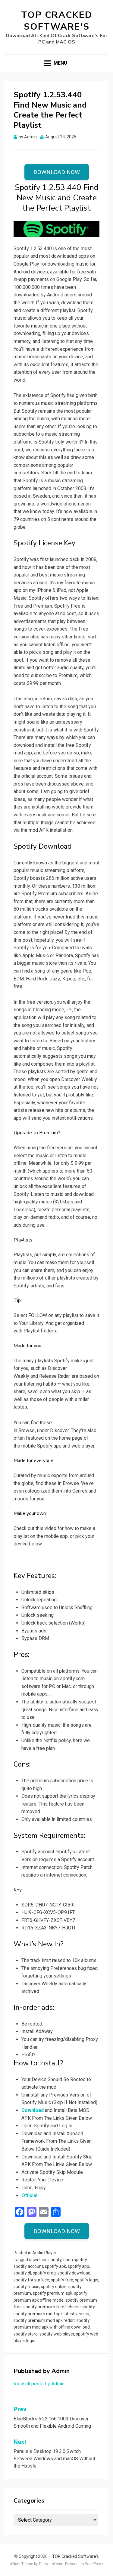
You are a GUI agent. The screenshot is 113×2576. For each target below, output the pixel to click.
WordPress (94, 2564)
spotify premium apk (53, 2293)
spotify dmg (44, 2273)
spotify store (26, 2334)
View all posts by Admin (39, 2384)
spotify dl (22, 2273)
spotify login (87, 2280)
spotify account (28, 2266)
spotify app (78, 2266)
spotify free (62, 2280)
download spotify (45, 2260)
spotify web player (57, 2334)
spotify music (26, 2287)
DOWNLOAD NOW (57, 172)
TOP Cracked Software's (57, 21)
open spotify (75, 2260)
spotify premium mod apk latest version (51, 2314)
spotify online (54, 2287)
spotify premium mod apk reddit (44, 2320)
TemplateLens (50, 2564)
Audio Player (44, 2253)
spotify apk (55, 2266)
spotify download (74, 2273)
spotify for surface (31, 2280)
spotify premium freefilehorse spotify (59, 2307)
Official (29, 2195)
